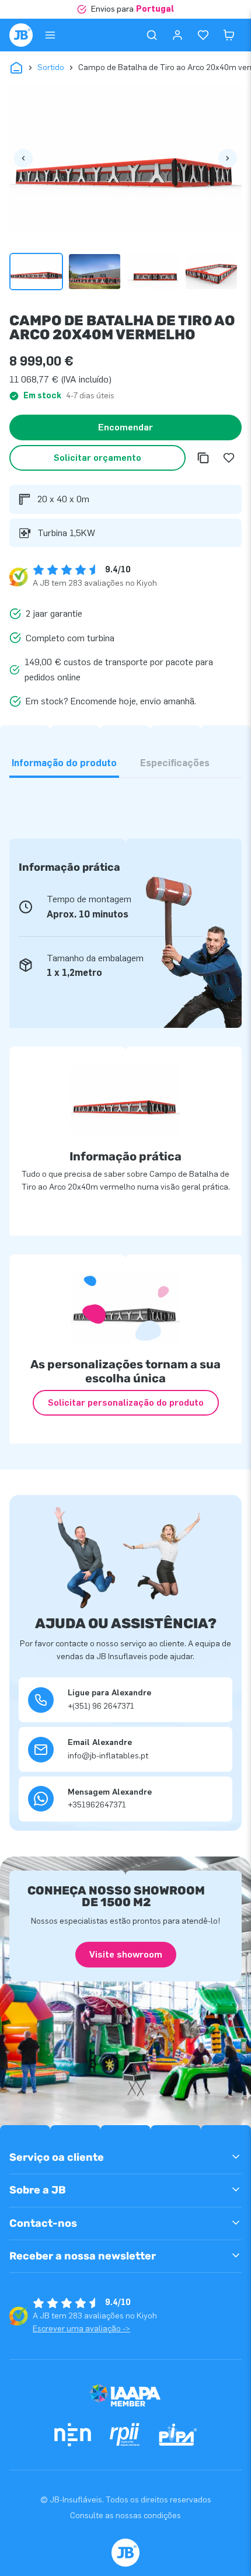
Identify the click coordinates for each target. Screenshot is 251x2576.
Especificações (175, 763)
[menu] (50, 35)
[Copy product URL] (203, 458)
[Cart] (229, 35)
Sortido (51, 67)
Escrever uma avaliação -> (81, 2329)
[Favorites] (203, 35)
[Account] (177, 35)
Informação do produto (64, 763)
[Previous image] (23, 158)
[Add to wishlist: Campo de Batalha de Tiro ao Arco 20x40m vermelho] (229, 458)
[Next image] (228, 158)
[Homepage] (21, 35)
